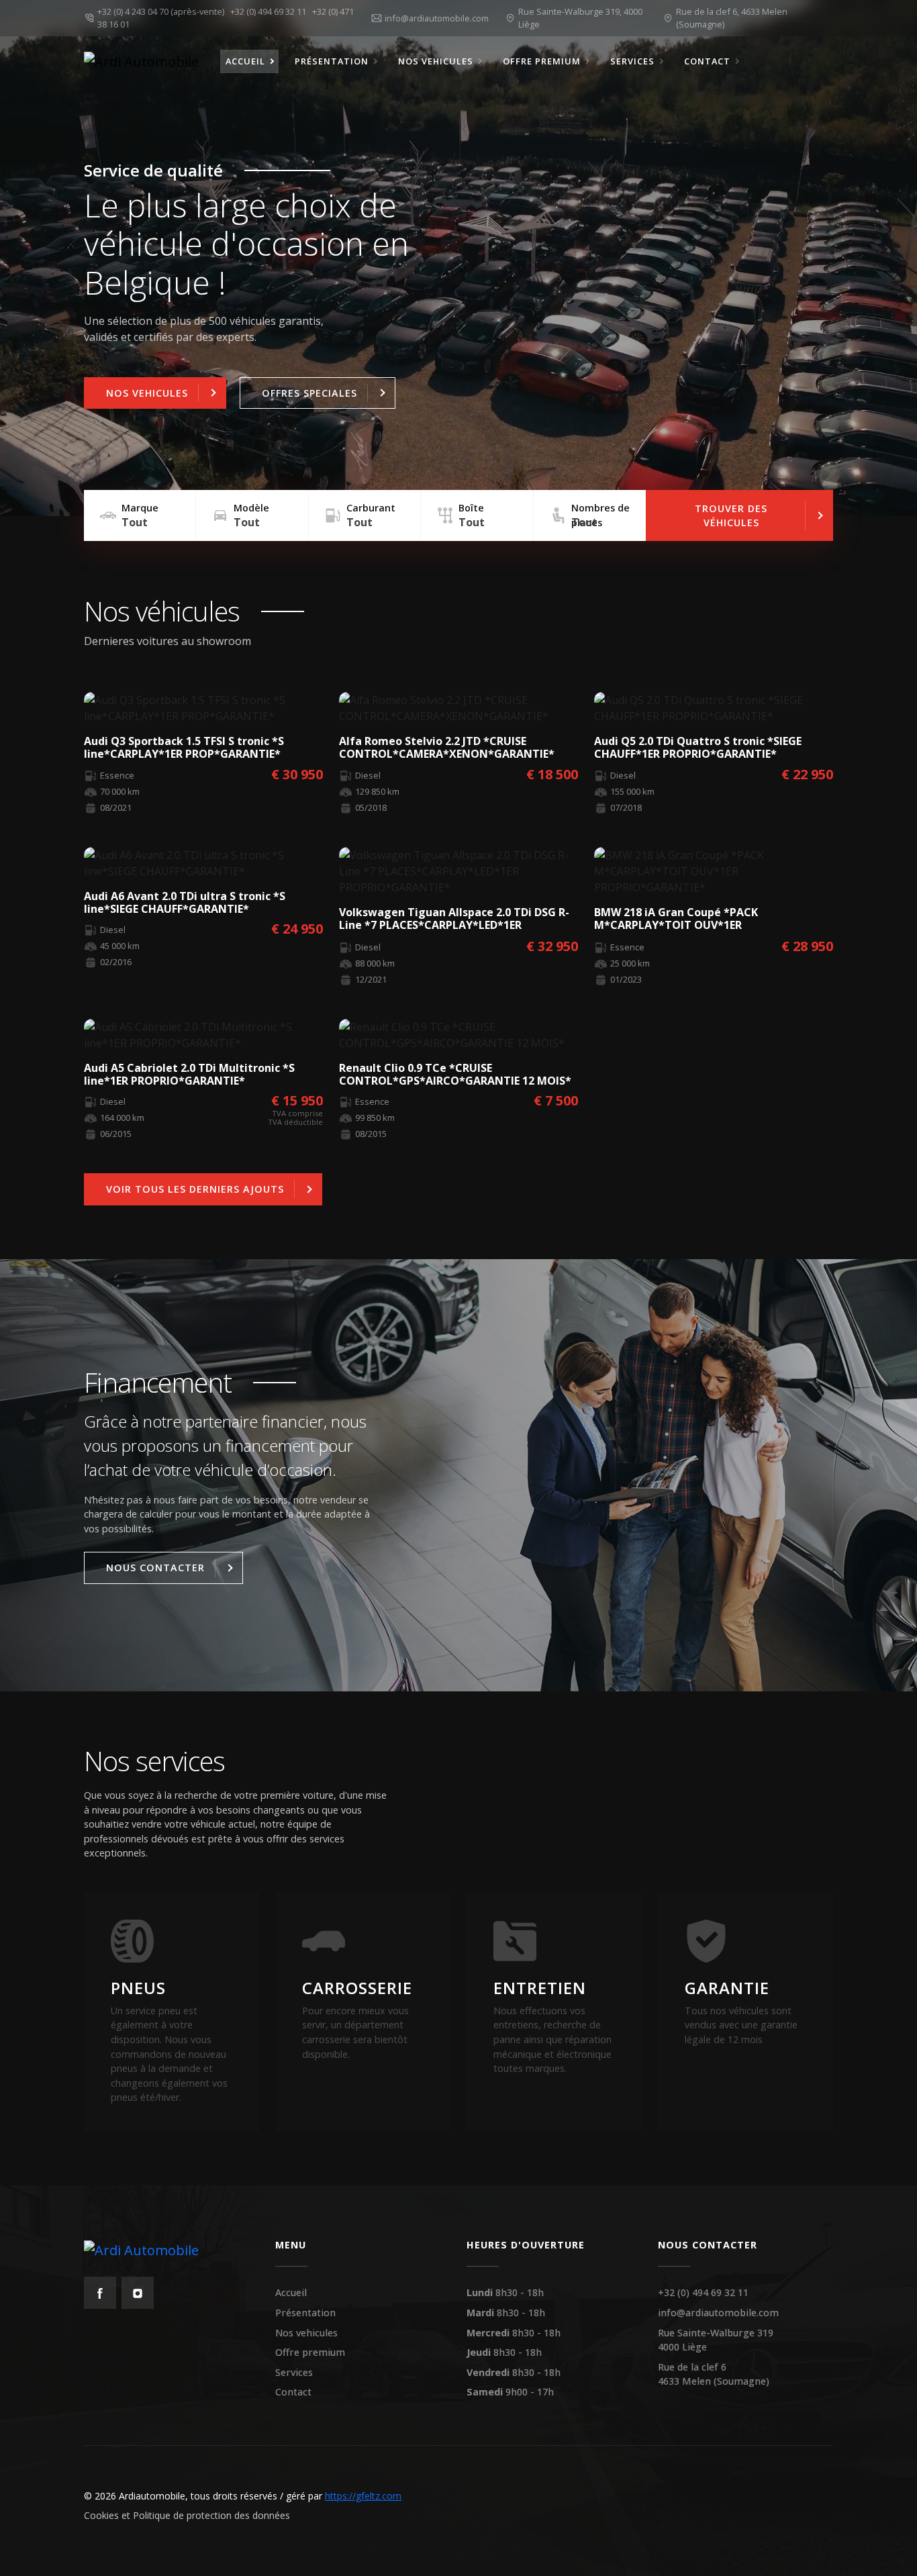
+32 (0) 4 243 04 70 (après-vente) (163, 11)
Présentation (305, 2313)
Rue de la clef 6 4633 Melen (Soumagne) (714, 2374)
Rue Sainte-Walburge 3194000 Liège (716, 2340)
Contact (293, 2392)
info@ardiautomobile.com (718, 2313)
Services (294, 2372)
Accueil (291, 2292)
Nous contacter (155, 1568)
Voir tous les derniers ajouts (195, 1189)
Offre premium (310, 2352)
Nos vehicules (306, 2333)
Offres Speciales (309, 393)
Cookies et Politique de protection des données (187, 2515)
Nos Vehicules (147, 393)
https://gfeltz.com (363, 2496)
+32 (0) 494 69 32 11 (270, 11)
